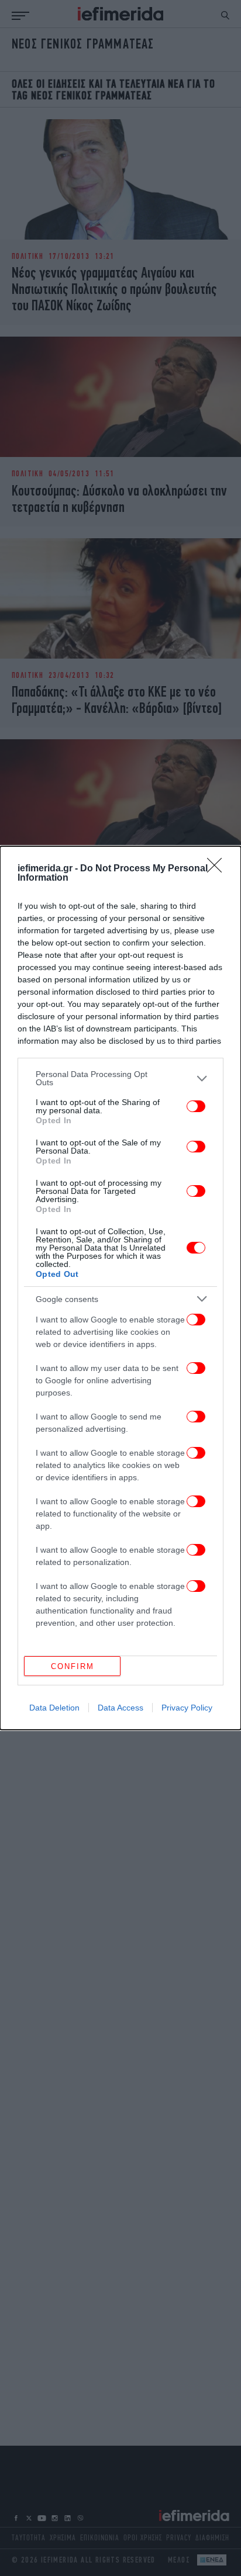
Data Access (120, 1708)
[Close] (218, 869)
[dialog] (120, 1288)
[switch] (196, 1106)
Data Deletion (54, 1708)
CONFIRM (73, 1666)
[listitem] (120, 1078)
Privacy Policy (187, 1708)
